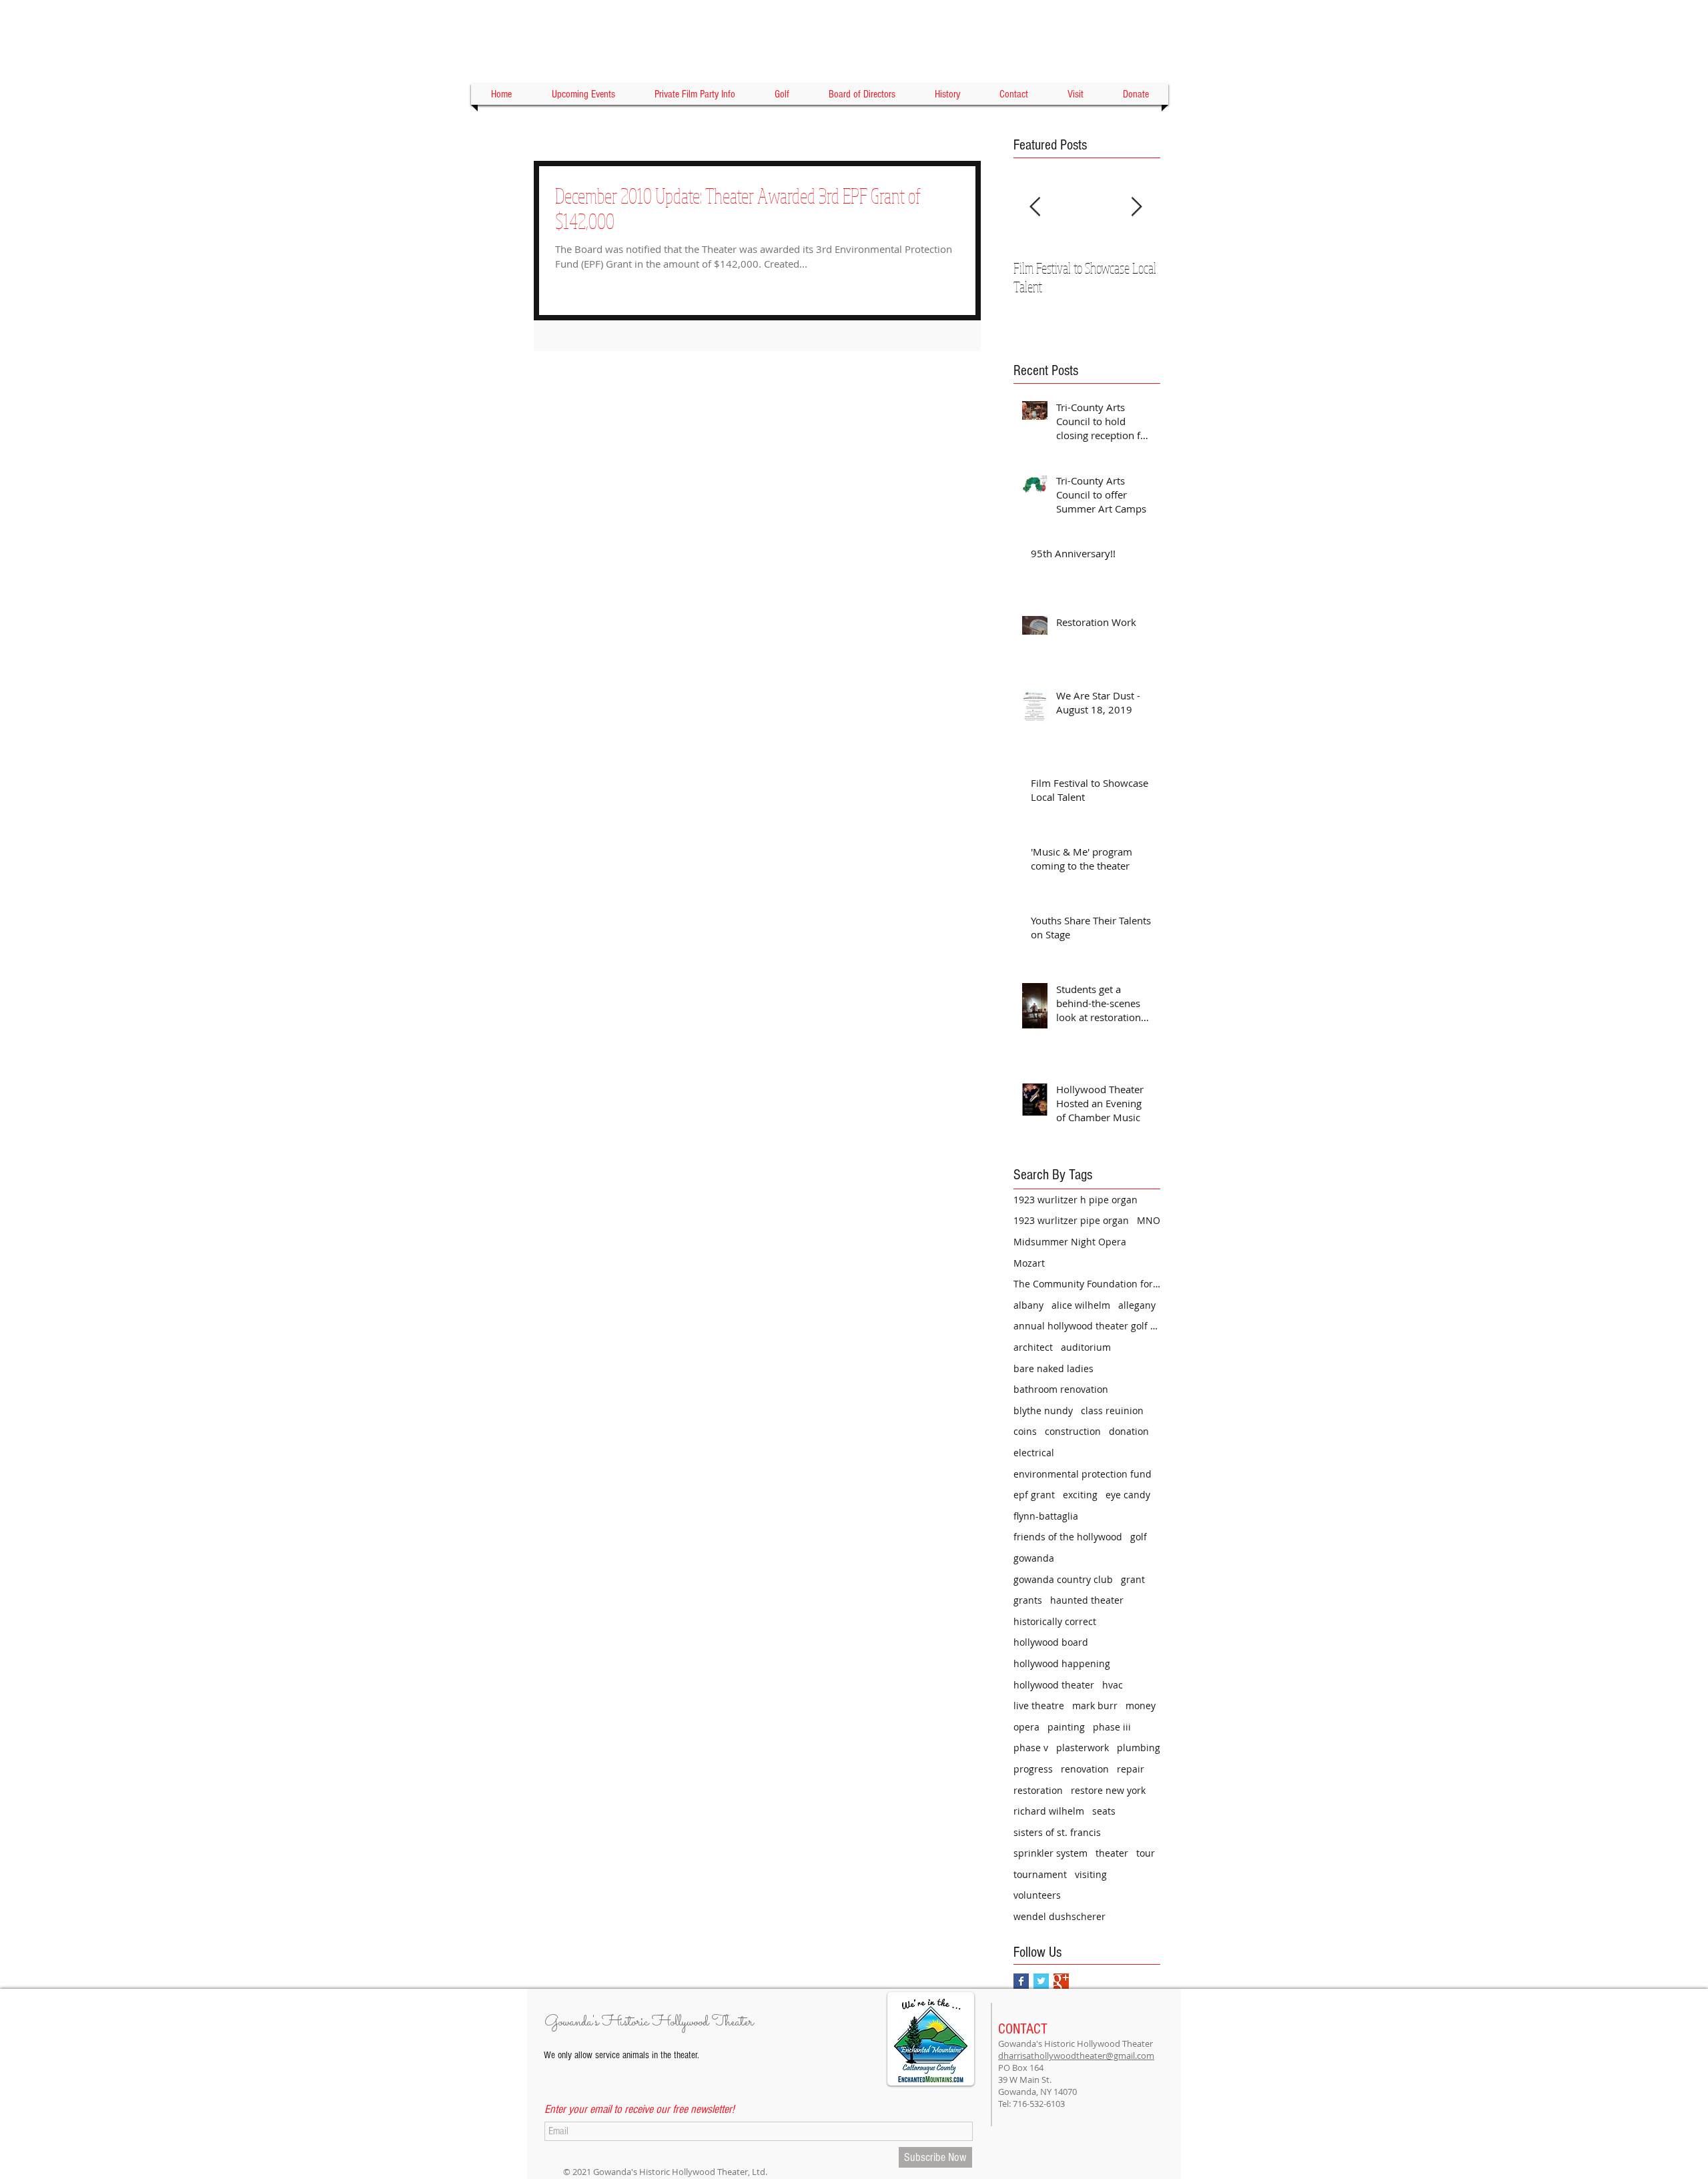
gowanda (1034, 1558)
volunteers (1037, 1895)
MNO (1149, 1220)
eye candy (1128, 1495)
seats (1104, 1811)
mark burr (1095, 1705)
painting (1066, 1727)
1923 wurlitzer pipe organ (1071, 1220)
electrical (1034, 1453)
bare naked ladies (1053, 1368)
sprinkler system (1050, 1853)
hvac (1113, 1685)
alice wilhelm (1081, 1305)
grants (1028, 1600)
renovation (1085, 1769)
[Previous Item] (1035, 207)
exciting (1080, 1495)
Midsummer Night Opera (1070, 1242)
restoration (1038, 1790)
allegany (1137, 1305)
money (1141, 1705)
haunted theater (1087, 1600)
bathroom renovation (1061, 1389)
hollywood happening (1062, 1663)
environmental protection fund (1083, 1474)
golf (1139, 1537)
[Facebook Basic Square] (1021, 1981)
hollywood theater (1054, 1685)
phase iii (1112, 1727)
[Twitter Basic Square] (1041, 1981)
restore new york (1108, 1790)
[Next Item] (1136, 207)
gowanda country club (1063, 1579)
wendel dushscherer (1059, 1916)
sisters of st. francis (1057, 1832)
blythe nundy (1043, 1411)
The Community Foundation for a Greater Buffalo (1087, 1284)
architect (1033, 1347)
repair (1131, 1769)
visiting (1091, 1874)
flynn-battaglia (1046, 1516)
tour (1146, 1853)
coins (1025, 1431)
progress (1033, 1769)
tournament (1040, 1874)
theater (1112, 1853)
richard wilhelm (1049, 1811)
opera (1026, 1727)
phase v (1031, 1748)
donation (1129, 1431)
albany (1028, 1305)
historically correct (1055, 1621)
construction (1073, 1431)
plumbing (1139, 1748)
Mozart (1029, 1263)
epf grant (1034, 1495)
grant (1133, 1579)
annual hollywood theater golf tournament (1087, 1326)
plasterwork (1083, 1748)
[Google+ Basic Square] (1061, 1981)
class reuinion (1112, 1411)
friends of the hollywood (1068, 1537)
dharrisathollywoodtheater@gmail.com (1076, 2056)
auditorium (1086, 1347)
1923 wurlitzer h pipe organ (1076, 1200)
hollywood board (1051, 1642)
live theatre (1039, 1705)
